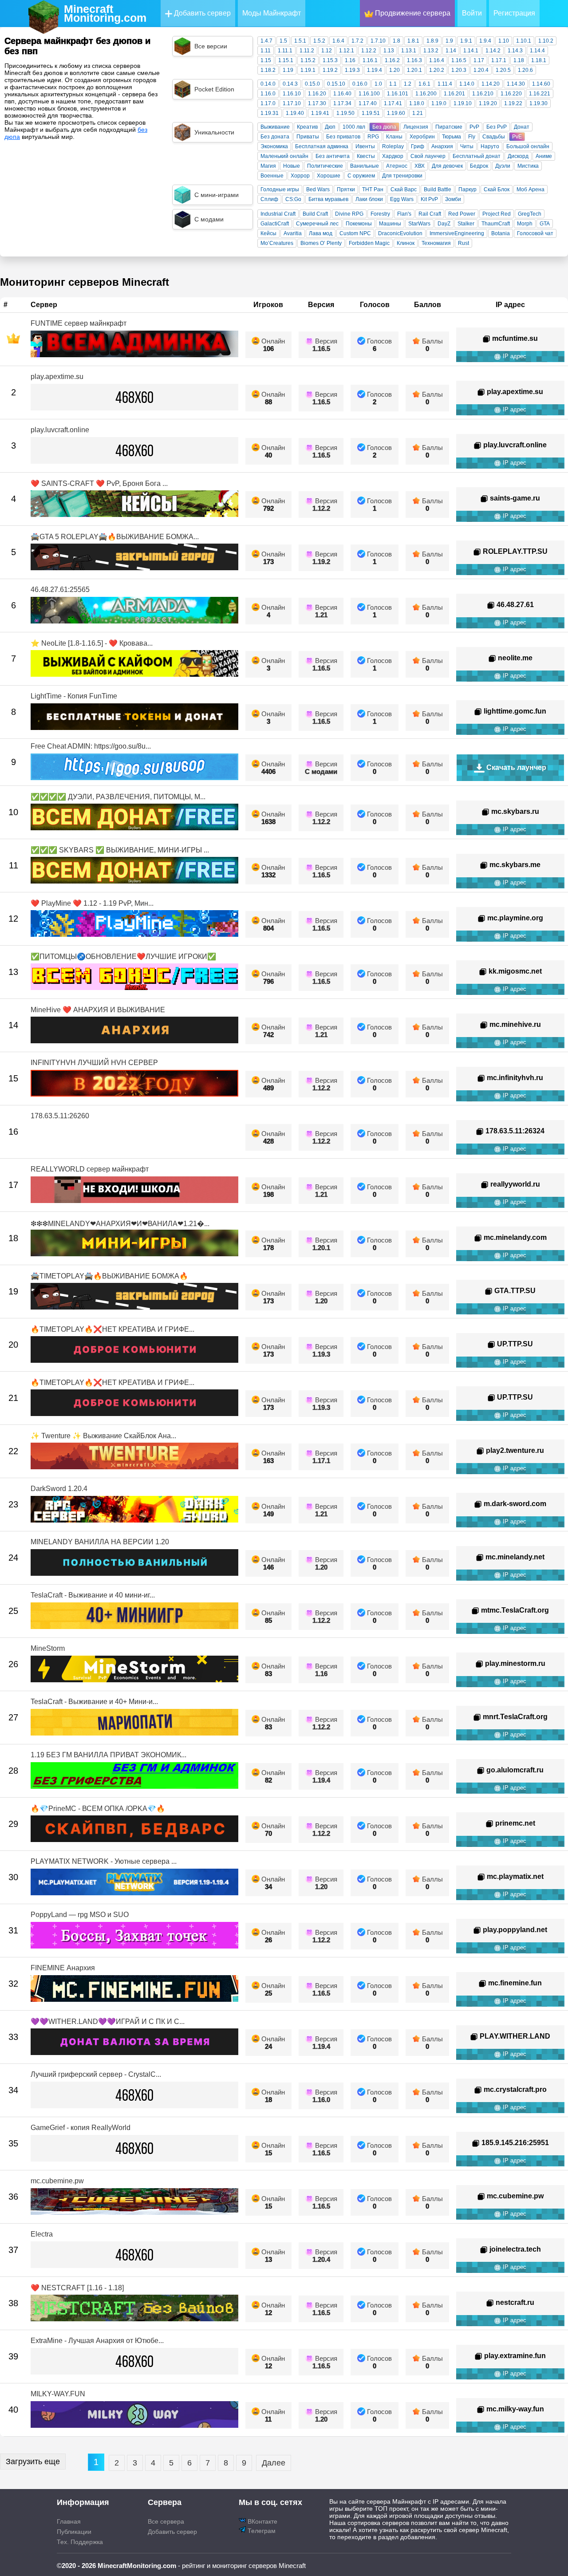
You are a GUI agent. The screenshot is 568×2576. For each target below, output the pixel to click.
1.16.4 (437, 60)
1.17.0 (268, 103)
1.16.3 (414, 60)
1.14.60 (541, 84)
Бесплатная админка (322, 146)
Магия (268, 166)
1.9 (449, 41)
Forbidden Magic (369, 243)
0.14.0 (268, 84)
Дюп (330, 127)
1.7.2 (357, 41)
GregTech (530, 214)
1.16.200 (426, 94)
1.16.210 (483, 94)
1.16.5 (459, 60)
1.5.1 (300, 41)
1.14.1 (471, 51)
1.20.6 (525, 70)
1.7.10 (378, 41)
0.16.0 (360, 84)
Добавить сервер (201, 13)
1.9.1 (466, 41)
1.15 (266, 60)
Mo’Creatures (277, 243)
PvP (474, 127)
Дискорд (518, 156)
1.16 (350, 60)
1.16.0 (268, 94)
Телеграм (261, 2531)
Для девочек (447, 166)
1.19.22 (513, 103)
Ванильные (365, 166)
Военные (272, 176)
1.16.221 (540, 94)
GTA (545, 224)
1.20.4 (481, 70)
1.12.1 (347, 51)
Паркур (467, 189)
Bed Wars (318, 189)
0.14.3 (290, 84)
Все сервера (166, 2521)
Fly (472, 137)
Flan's (404, 214)
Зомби (453, 199)
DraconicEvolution (400, 233)
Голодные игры (280, 189)
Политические (325, 166)
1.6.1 (424, 84)
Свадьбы (494, 137)
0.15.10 (336, 84)
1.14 (451, 51)
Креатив (307, 127)
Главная (69, 2521)
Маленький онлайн (284, 156)
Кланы (394, 137)
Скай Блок (497, 189)
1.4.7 (266, 41)
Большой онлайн (528, 146)
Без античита (333, 156)
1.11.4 (445, 84)
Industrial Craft (278, 214)
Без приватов (343, 137)
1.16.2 (392, 60)
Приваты (308, 137)
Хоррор (300, 176)
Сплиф (269, 199)
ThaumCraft (496, 224)
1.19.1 (308, 70)
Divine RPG (349, 214)
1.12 (327, 51)
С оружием (361, 176)
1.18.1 (539, 60)
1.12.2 (369, 51)
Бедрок (479, 166)
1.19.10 (463, 103)
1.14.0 (467, 84)
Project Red (497, 214)
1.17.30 (317, 103)
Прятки (346, 189)
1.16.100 (369, 94)
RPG (373, 137)
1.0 (378, 84)
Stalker (466, 224)
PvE (517, 137)
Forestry (380, 214)
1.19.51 (371, 113)
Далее (274, 2463)
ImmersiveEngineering (457, 233)
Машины (390, 224)
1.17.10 (292, 103)
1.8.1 (413, 41)
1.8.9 (432, 41)
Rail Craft (430, 214)
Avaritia (293, 233)
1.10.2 (546, 41)
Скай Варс (404, 189)
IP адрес (514, 356)
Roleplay (393, 146)
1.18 (519, 60)
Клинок (406, 243)
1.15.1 (286, 60)
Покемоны (359, 224)
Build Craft (315, 214)
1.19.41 (320, 113)
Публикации (74, 2532)
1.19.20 (488, 103)
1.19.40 (295, 113)
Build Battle (438, 189)
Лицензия (416, 127)
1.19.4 (375, 70)
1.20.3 (459, 70)
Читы (467, 146)
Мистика (528, 166)
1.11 (266, 51)
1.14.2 (493, 51)
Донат (522, 127)
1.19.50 (345, 113)
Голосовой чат (535, 233)
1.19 (288, 70)
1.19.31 (270, 113)
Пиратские (449, 127)
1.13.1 (409, 51)
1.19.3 (352, 70)
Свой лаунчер (428, 156)
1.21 (418, 113)
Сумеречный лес (317, 224)
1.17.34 (342, 103)
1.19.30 (538, 103)
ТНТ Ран (373, 189)
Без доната (275, 137)
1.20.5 (503, 70)
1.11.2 (307, 51)
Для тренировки (402, 176)
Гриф (418, 146)
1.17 (479, 60)
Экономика (274, 146)
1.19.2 (330, 70)
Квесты (366, 156)
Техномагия (436, 243)
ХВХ (420, 166)
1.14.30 (516, 84)
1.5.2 (319, 41)
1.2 (408, 84)
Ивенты (365, 146)
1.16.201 (454, 94)
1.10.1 (524, 41)
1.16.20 (317, 94)
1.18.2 (268, 70)
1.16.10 (292, 94)
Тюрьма (452, 137)
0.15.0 (312, 84)
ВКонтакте (262, 2521)
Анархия (442, 146)
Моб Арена (531, 189)
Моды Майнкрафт (272, 13)
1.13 (389, 51)
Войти (472, 13)
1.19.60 (396, 113)
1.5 (283, 41)
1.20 (394, 70)
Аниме (544, 156)
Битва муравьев (328, 199)
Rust (463, 243)
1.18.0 (417, 103)
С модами (321, 771)
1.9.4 (485, 41)
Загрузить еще (33, 2462)
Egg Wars (402, 199)
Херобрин (422, 137)
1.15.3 (330, 60)
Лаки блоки (369, 199)
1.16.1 (370, 60)
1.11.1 (285, 51)
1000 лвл (354, 127)
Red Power (462, 214)
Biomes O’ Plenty (321, 243)
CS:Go (293, 199)
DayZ (444, 224)
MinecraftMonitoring (105, 13)
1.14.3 (515, 51)
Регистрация (514, 13)
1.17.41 (393, 103)
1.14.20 (491, 84)
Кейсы (268, 233)
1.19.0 (439, 103)
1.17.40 (368, 103)
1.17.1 (499, 60)
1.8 (396, 41)
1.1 (393, 84)
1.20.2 (437, 70)
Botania (501, 233)
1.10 (504, 41)
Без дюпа (384, 127)
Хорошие (329, 176)
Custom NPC (355, 233)
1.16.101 (398, 94)
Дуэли (503, 166)
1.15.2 (308, 60)
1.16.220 (511, 94)
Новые (292, 166)
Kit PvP (429, 199)
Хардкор (393, 156)
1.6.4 (338, 41)
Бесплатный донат (477, 156)
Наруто (490, 146)
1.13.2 (431, 51)
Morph (525, 224)
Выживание (275, 127)
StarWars (419, 224)
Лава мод (321, 233)
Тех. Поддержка (80, 2542)
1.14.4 (537, 51)
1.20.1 (414, 70)
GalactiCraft (275, 224)
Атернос (397, 166)
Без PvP (497, 127)
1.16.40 (342, 94)
